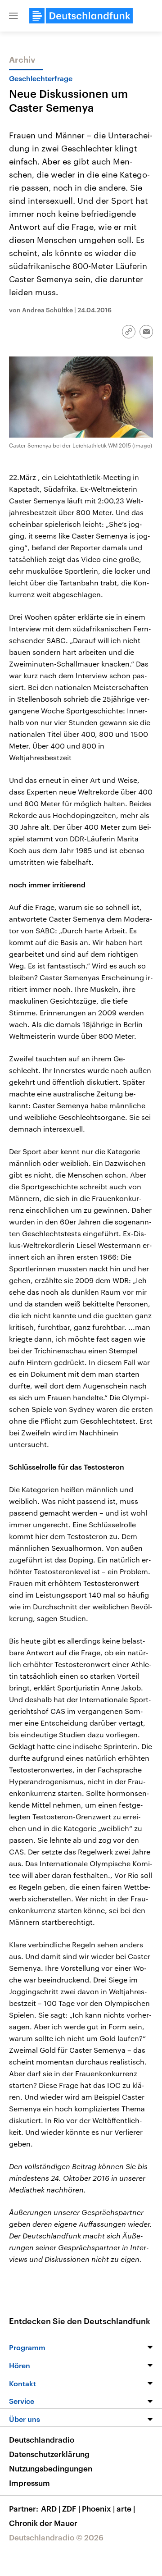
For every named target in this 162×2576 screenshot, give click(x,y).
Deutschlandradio (42, 2439)
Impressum (29, 2483)
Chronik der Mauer (43, 2523)
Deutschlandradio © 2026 (56, 2537)
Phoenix (98, 2508)
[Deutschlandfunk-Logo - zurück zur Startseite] (81, 16)
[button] (13, 16)
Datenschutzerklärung (49, 2454)
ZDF (71, 2508)
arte (126, 2508)
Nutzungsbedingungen (51, 2468)
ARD (51, 2508)
